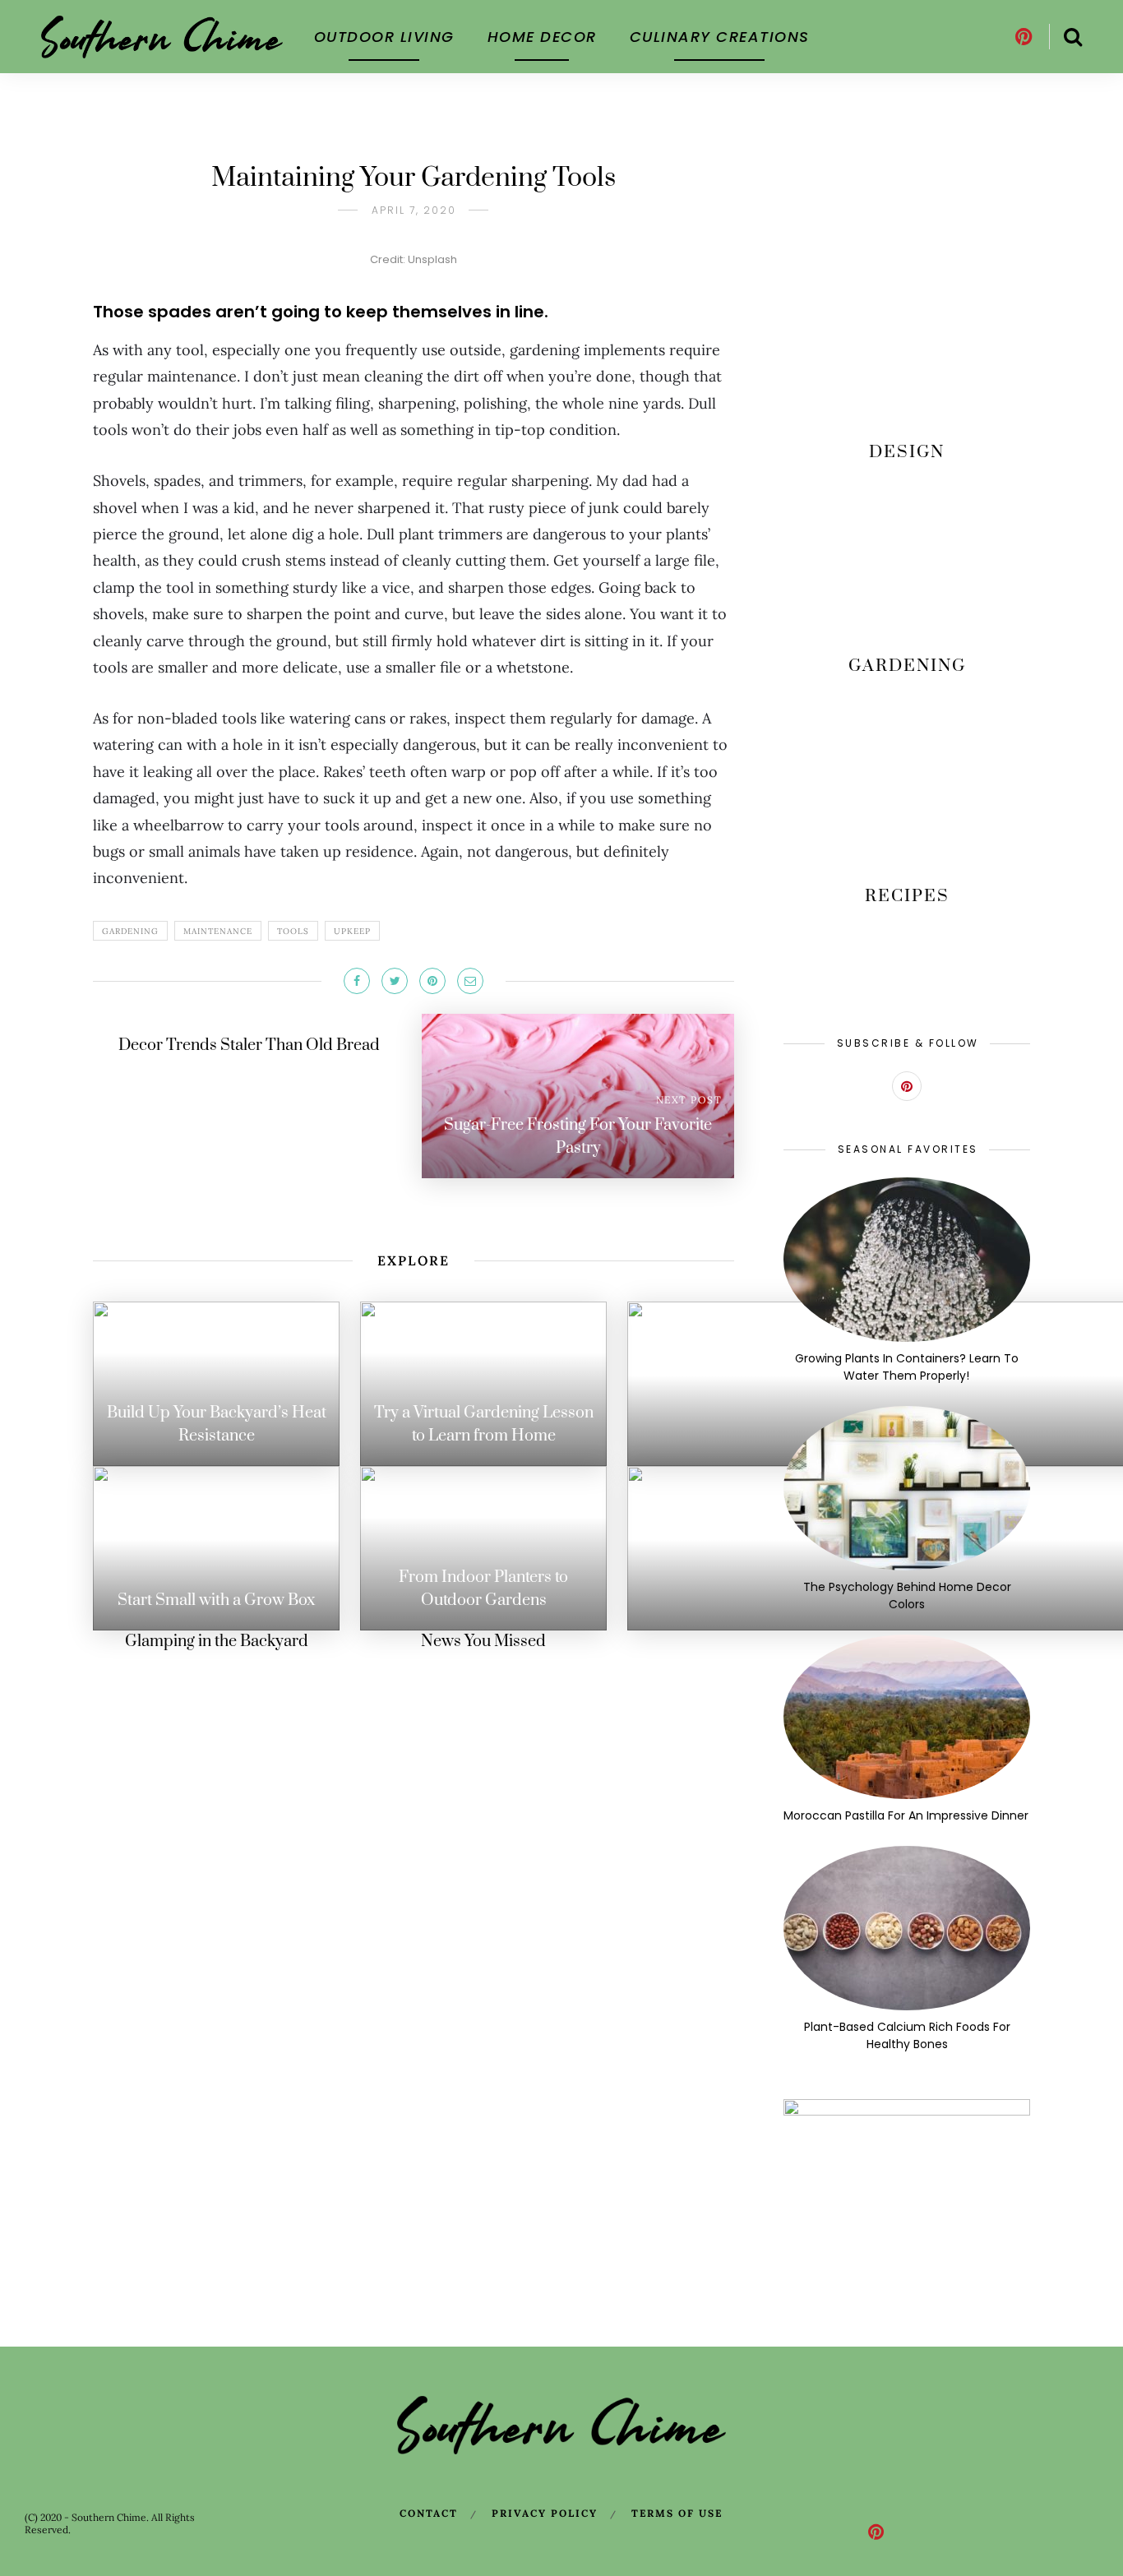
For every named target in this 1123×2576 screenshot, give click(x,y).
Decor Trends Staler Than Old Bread (249, 1045)
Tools (293, 931)
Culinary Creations (720, 37)
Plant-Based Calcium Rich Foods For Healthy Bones (907, 2035)
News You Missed (483, 1642)
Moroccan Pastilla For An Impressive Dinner (907, 1815)
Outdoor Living (384, 37)
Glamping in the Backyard (217, 1642)
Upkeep (352, 931)
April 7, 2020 (414, 210)
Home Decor (542, 37)
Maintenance (218, 931)
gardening (130, 931)
